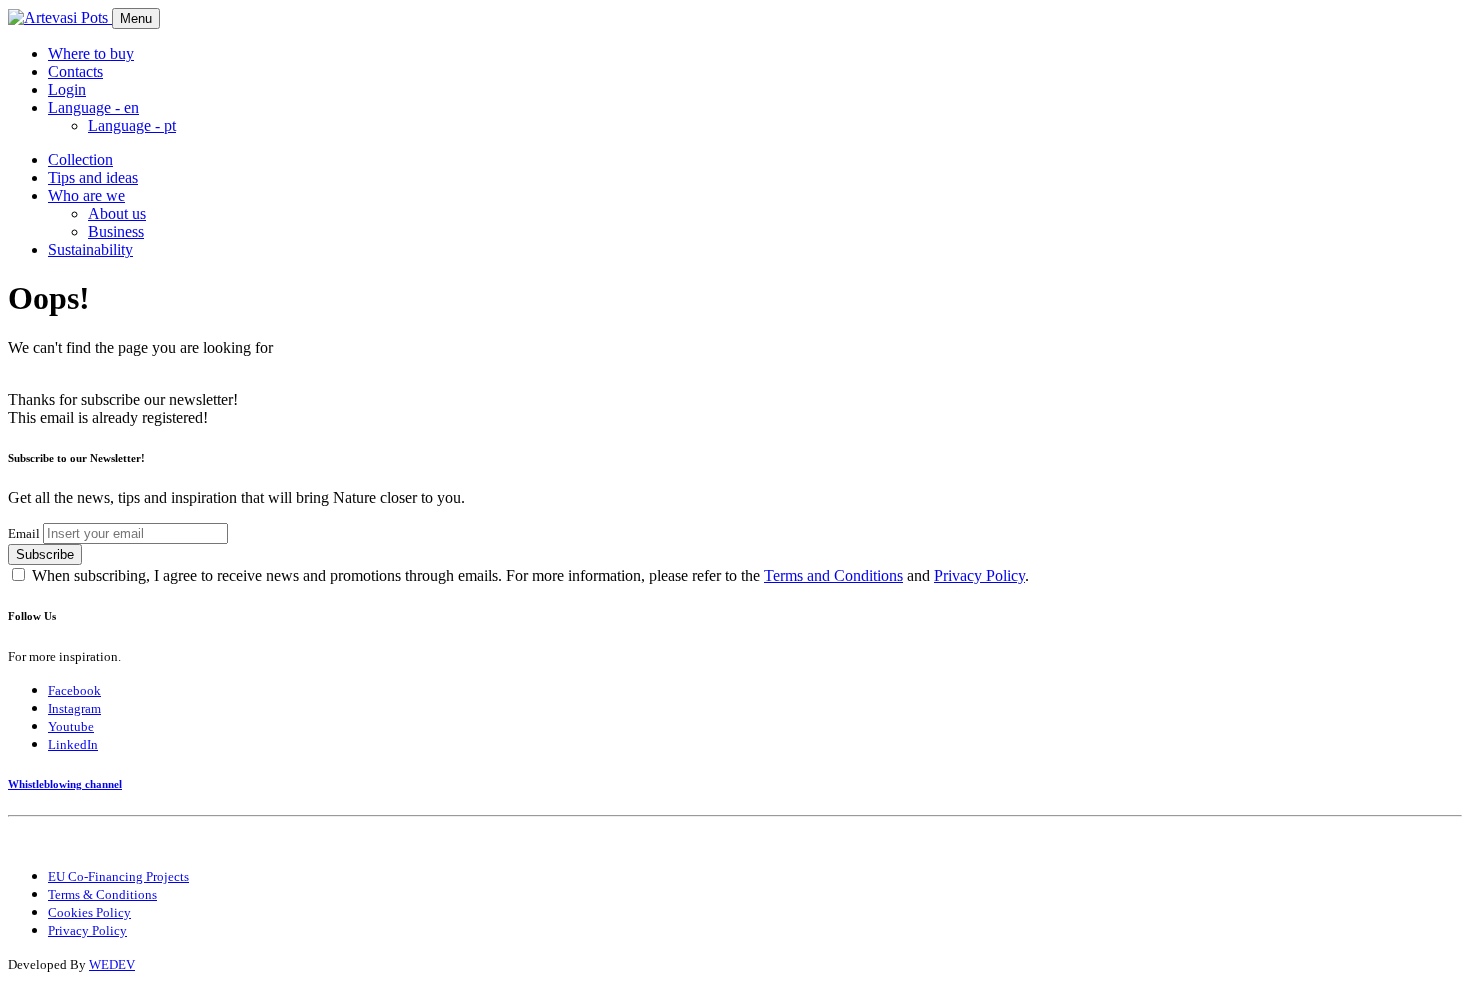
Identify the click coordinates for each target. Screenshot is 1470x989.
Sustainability (90, 249)
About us (117, 213)
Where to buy (91, 53)
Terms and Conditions (833, 575)
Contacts (75, 71)
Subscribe (45, 554)
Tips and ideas (93, 177)
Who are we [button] (86, 195)
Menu (136, 18)
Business (116, 231)
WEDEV (112, 964)
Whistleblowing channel (65, 784)
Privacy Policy (979, 575)
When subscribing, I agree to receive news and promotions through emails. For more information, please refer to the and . (530, 575)
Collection (80, 159)
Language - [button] (93, 107)
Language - (132, 125)
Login (67, 89)
